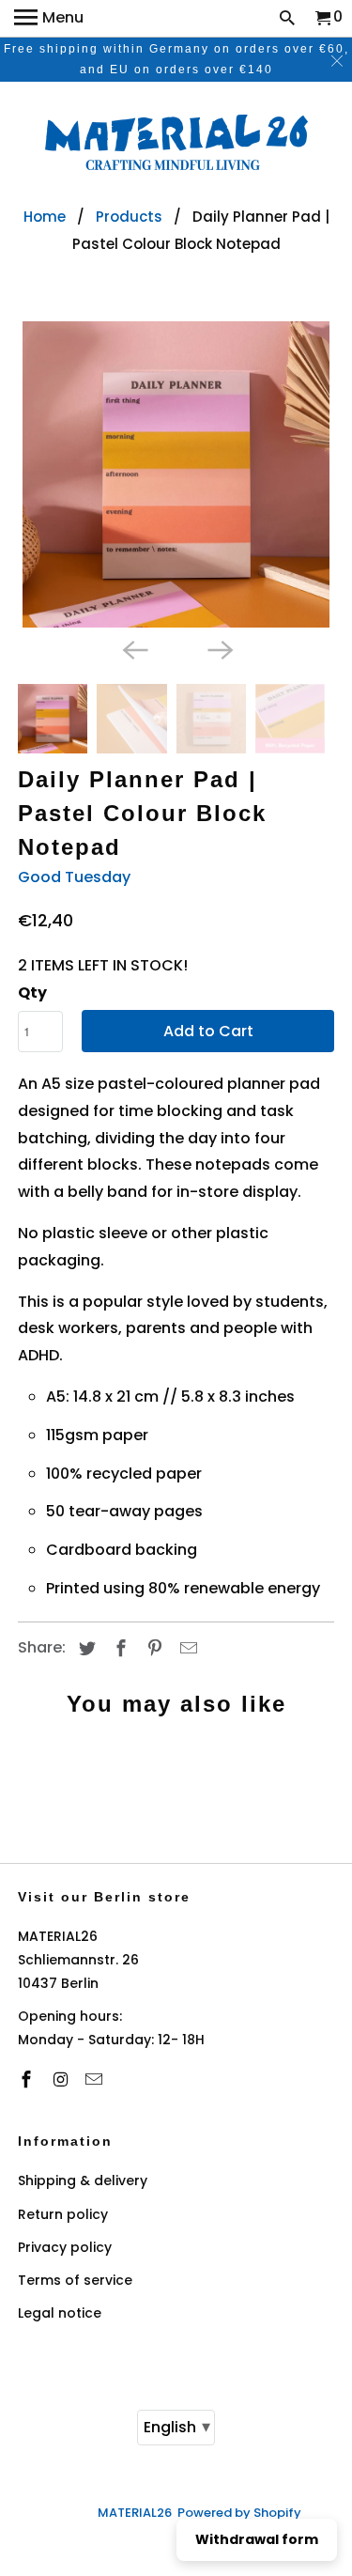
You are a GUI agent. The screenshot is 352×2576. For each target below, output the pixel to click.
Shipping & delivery (83, 2180)
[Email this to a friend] (186, 1648)
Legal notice (60, 2313)
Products (129, 217)
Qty (32, 993)
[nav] (49, 19)
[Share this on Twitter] (84, 1648)
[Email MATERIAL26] (96, 2079)
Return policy (63, 2214)
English (177, 2426)
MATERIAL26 (135, 2513)
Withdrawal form (257, 2539)
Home (45, 217)
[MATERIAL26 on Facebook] (28, 2079)
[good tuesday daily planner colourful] (176, 474)
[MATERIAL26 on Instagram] (62, 2079)
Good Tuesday (74, 877)
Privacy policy (65, 2247)
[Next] (219, 648)
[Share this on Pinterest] (152, 1648)
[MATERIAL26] (176, 145)
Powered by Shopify (239, 2513)
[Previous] (133, 648)
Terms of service (75, 2280)
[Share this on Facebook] (118, 1648)
